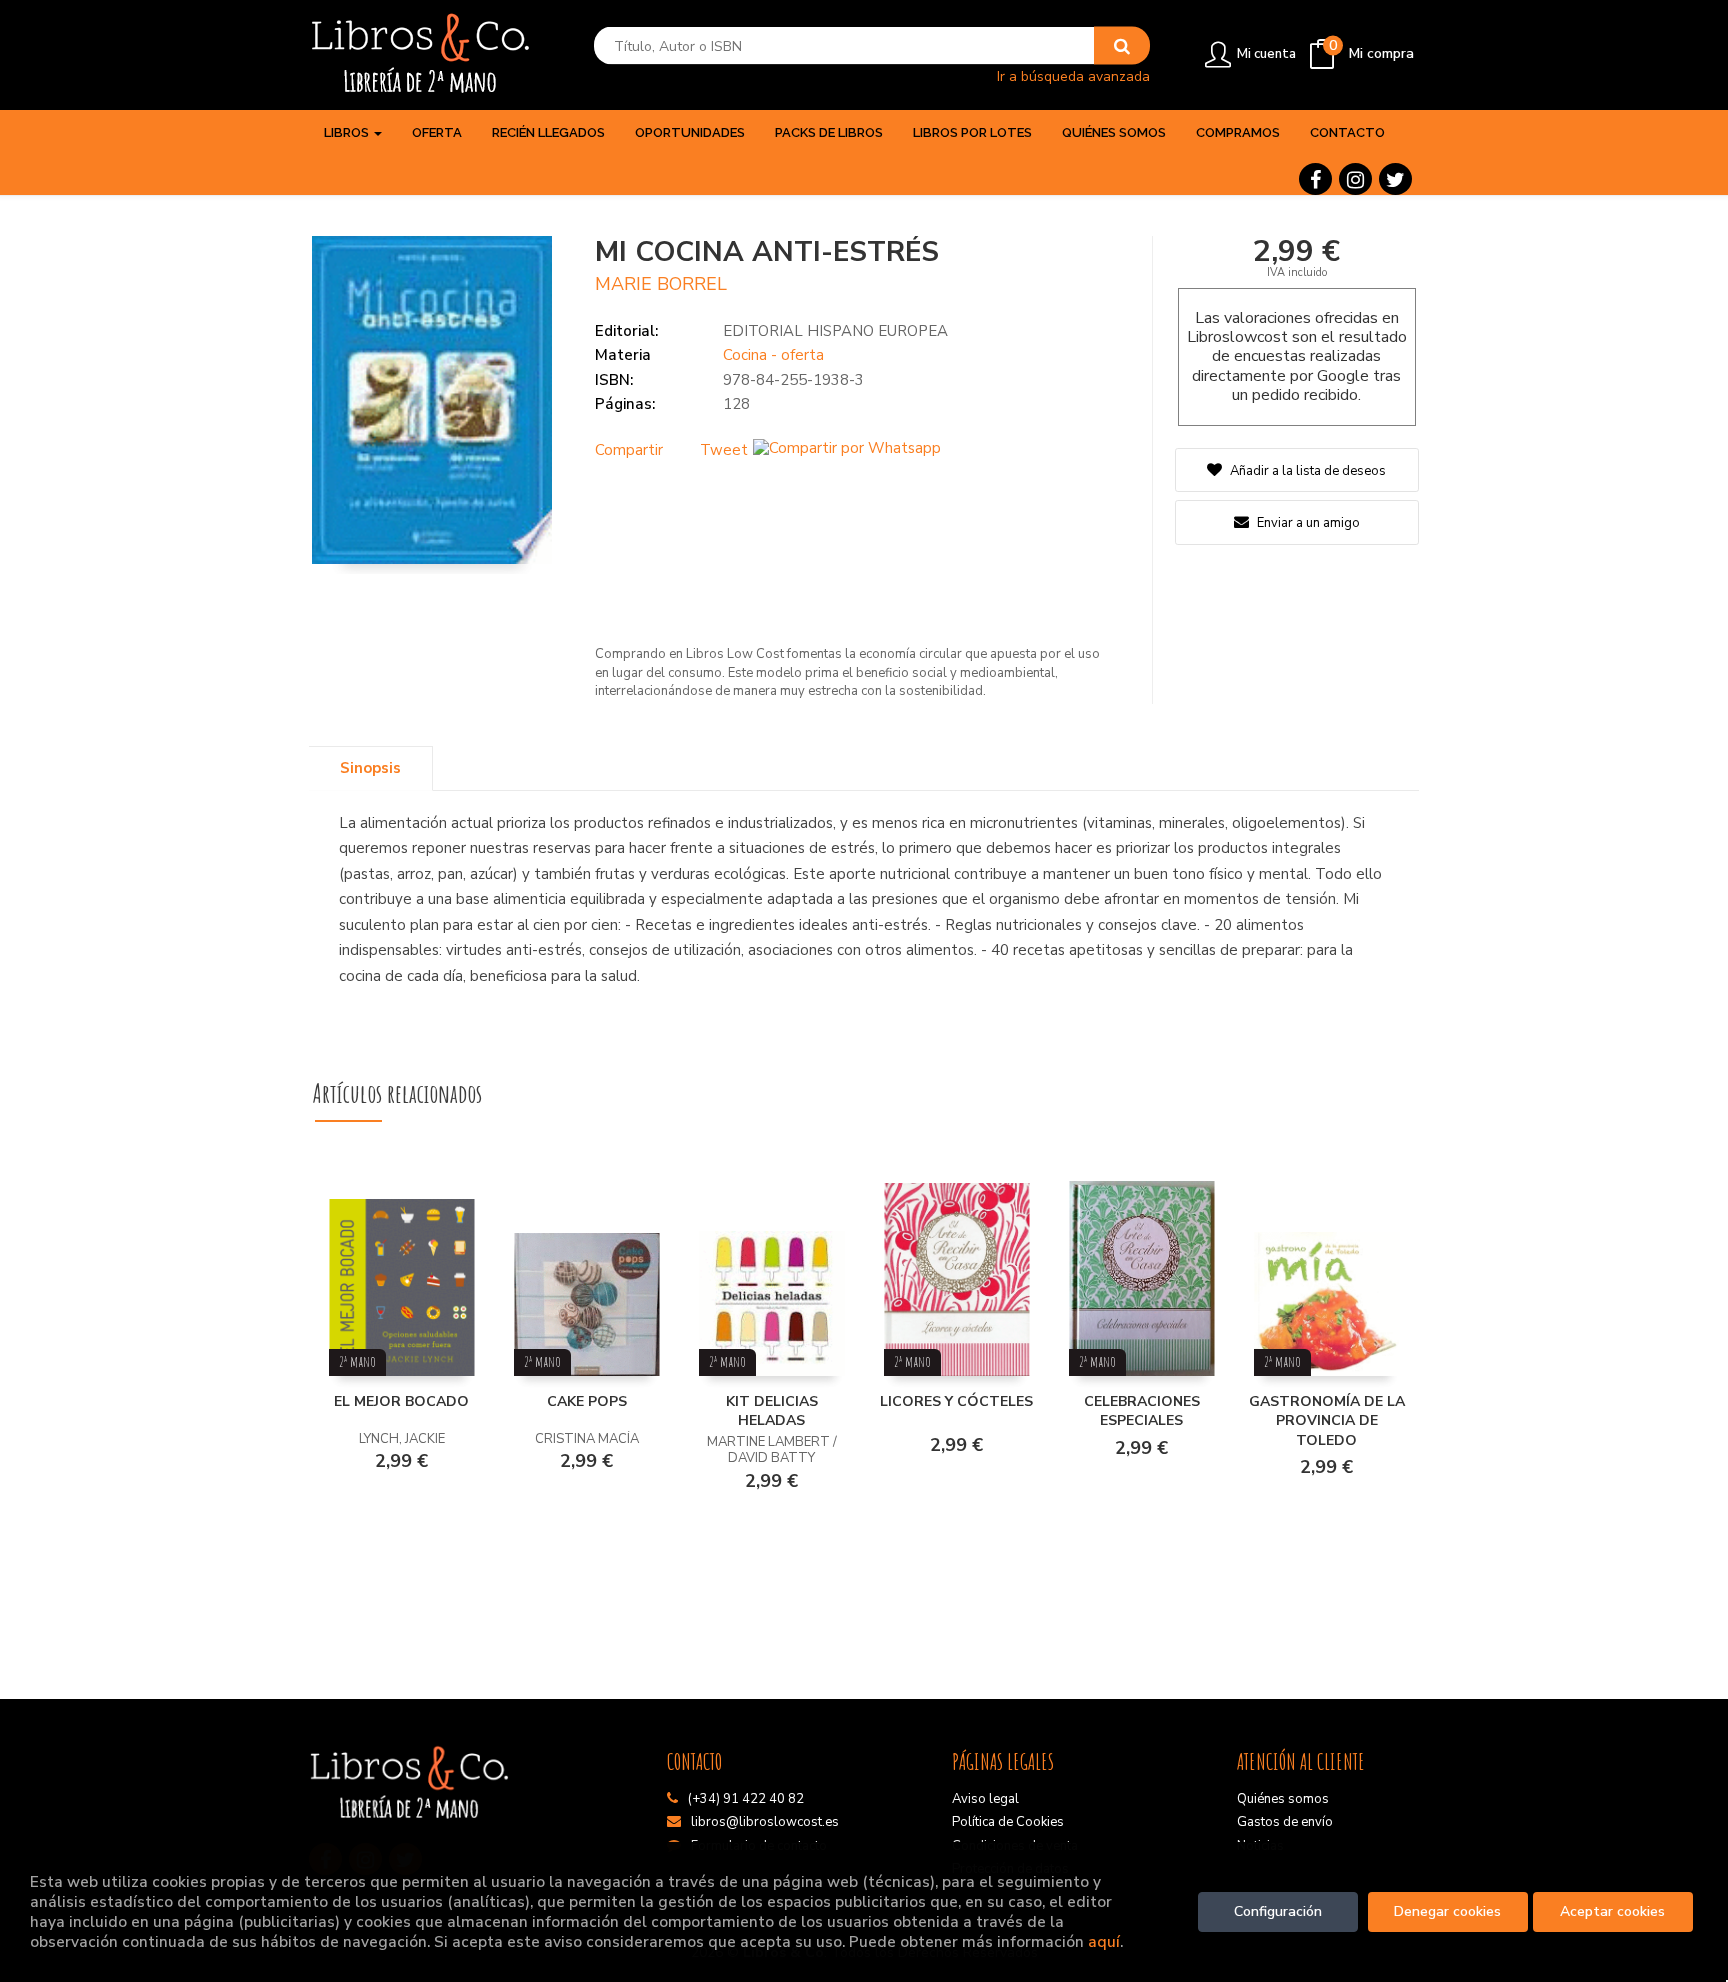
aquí (1104, 1941)
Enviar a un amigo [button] (1307, 523)
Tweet (724, 450)
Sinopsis (370, 768)
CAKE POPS (587, 1401)
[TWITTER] (1395, 179)
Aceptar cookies (1612, 1911)
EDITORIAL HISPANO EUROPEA (835, 331)
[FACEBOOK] (1315, 179)
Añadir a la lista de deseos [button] (1308, 471)
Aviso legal (985, 1799)
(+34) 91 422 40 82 (746, 1799)
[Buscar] (1122, 46)
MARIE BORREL (661, 284)
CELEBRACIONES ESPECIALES (1142, 1411)
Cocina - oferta (773, 355)
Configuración (1278, 1911)
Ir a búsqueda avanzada (1073, 75)
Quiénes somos (1283, 1799)
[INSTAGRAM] (1355, 179)
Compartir (629, 450)
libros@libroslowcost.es (765, 1822)
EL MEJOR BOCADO (401, 1401)
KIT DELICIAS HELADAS (772, 1411)
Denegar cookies (1447, 1911)
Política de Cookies (1008, 1822)
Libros (348, 132)
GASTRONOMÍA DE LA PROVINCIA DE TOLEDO (1327, 1421)
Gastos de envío (1285, 1822)
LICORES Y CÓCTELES (956, 1401)
